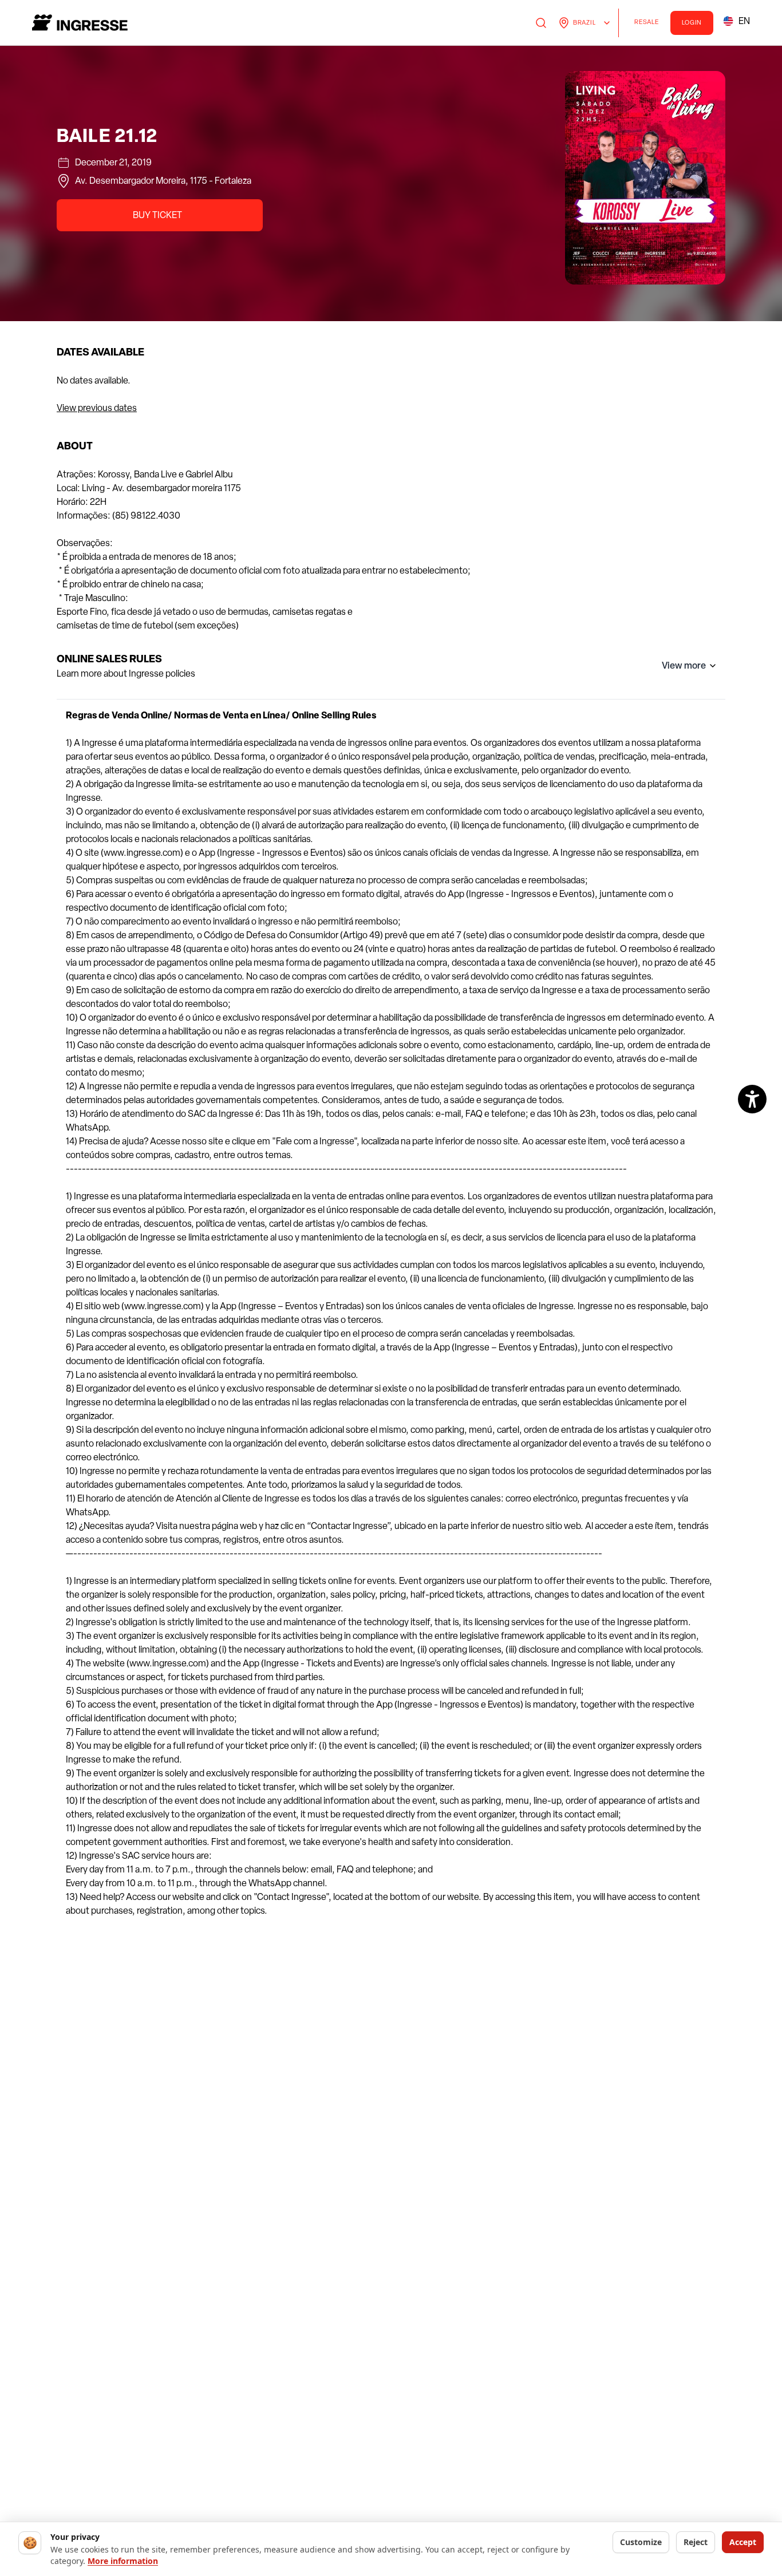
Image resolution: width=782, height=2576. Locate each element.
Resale (650, 24)
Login (692, 23)
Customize (641, 2542)
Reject (696, 2542)
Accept (743, 2542)
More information (123, 2561)
